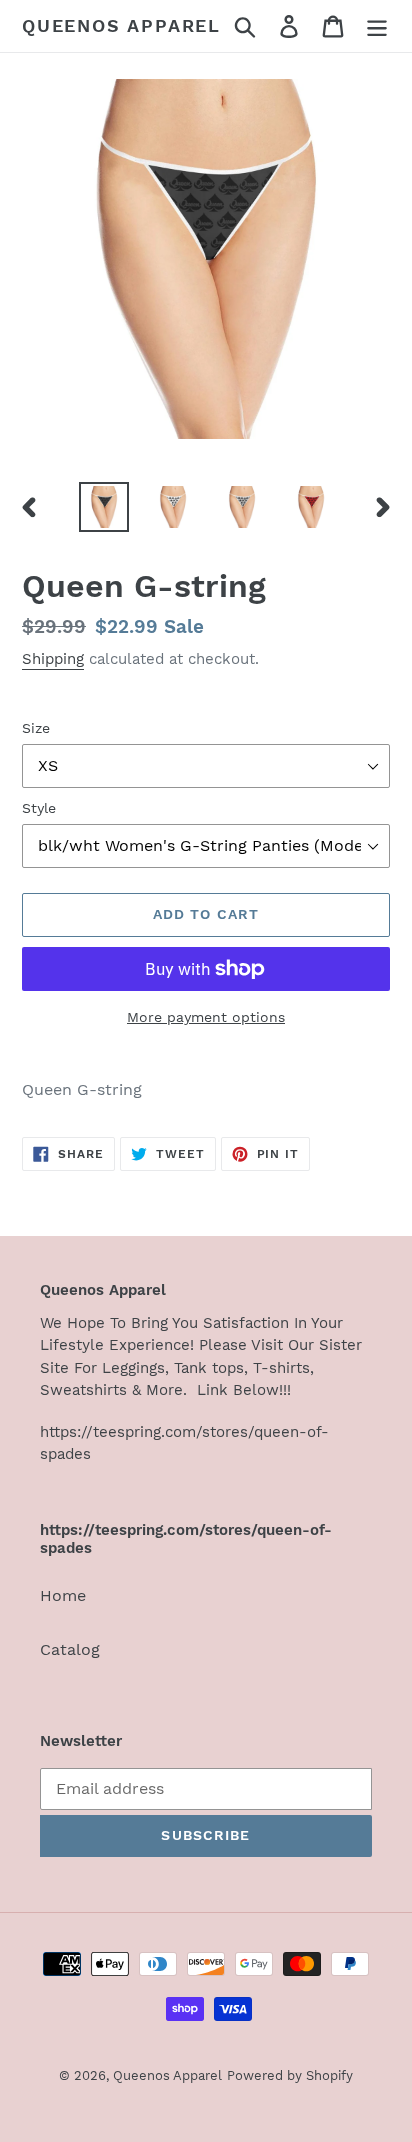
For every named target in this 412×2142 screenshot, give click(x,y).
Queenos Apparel (121, 25)
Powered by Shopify (290, 2075)
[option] (104, 507)
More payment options (206, 1017)
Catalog (70, 1649)
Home (63, 1595)
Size (36, 728)
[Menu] (377, 26)
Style (39, 808)
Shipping (53, 659)
